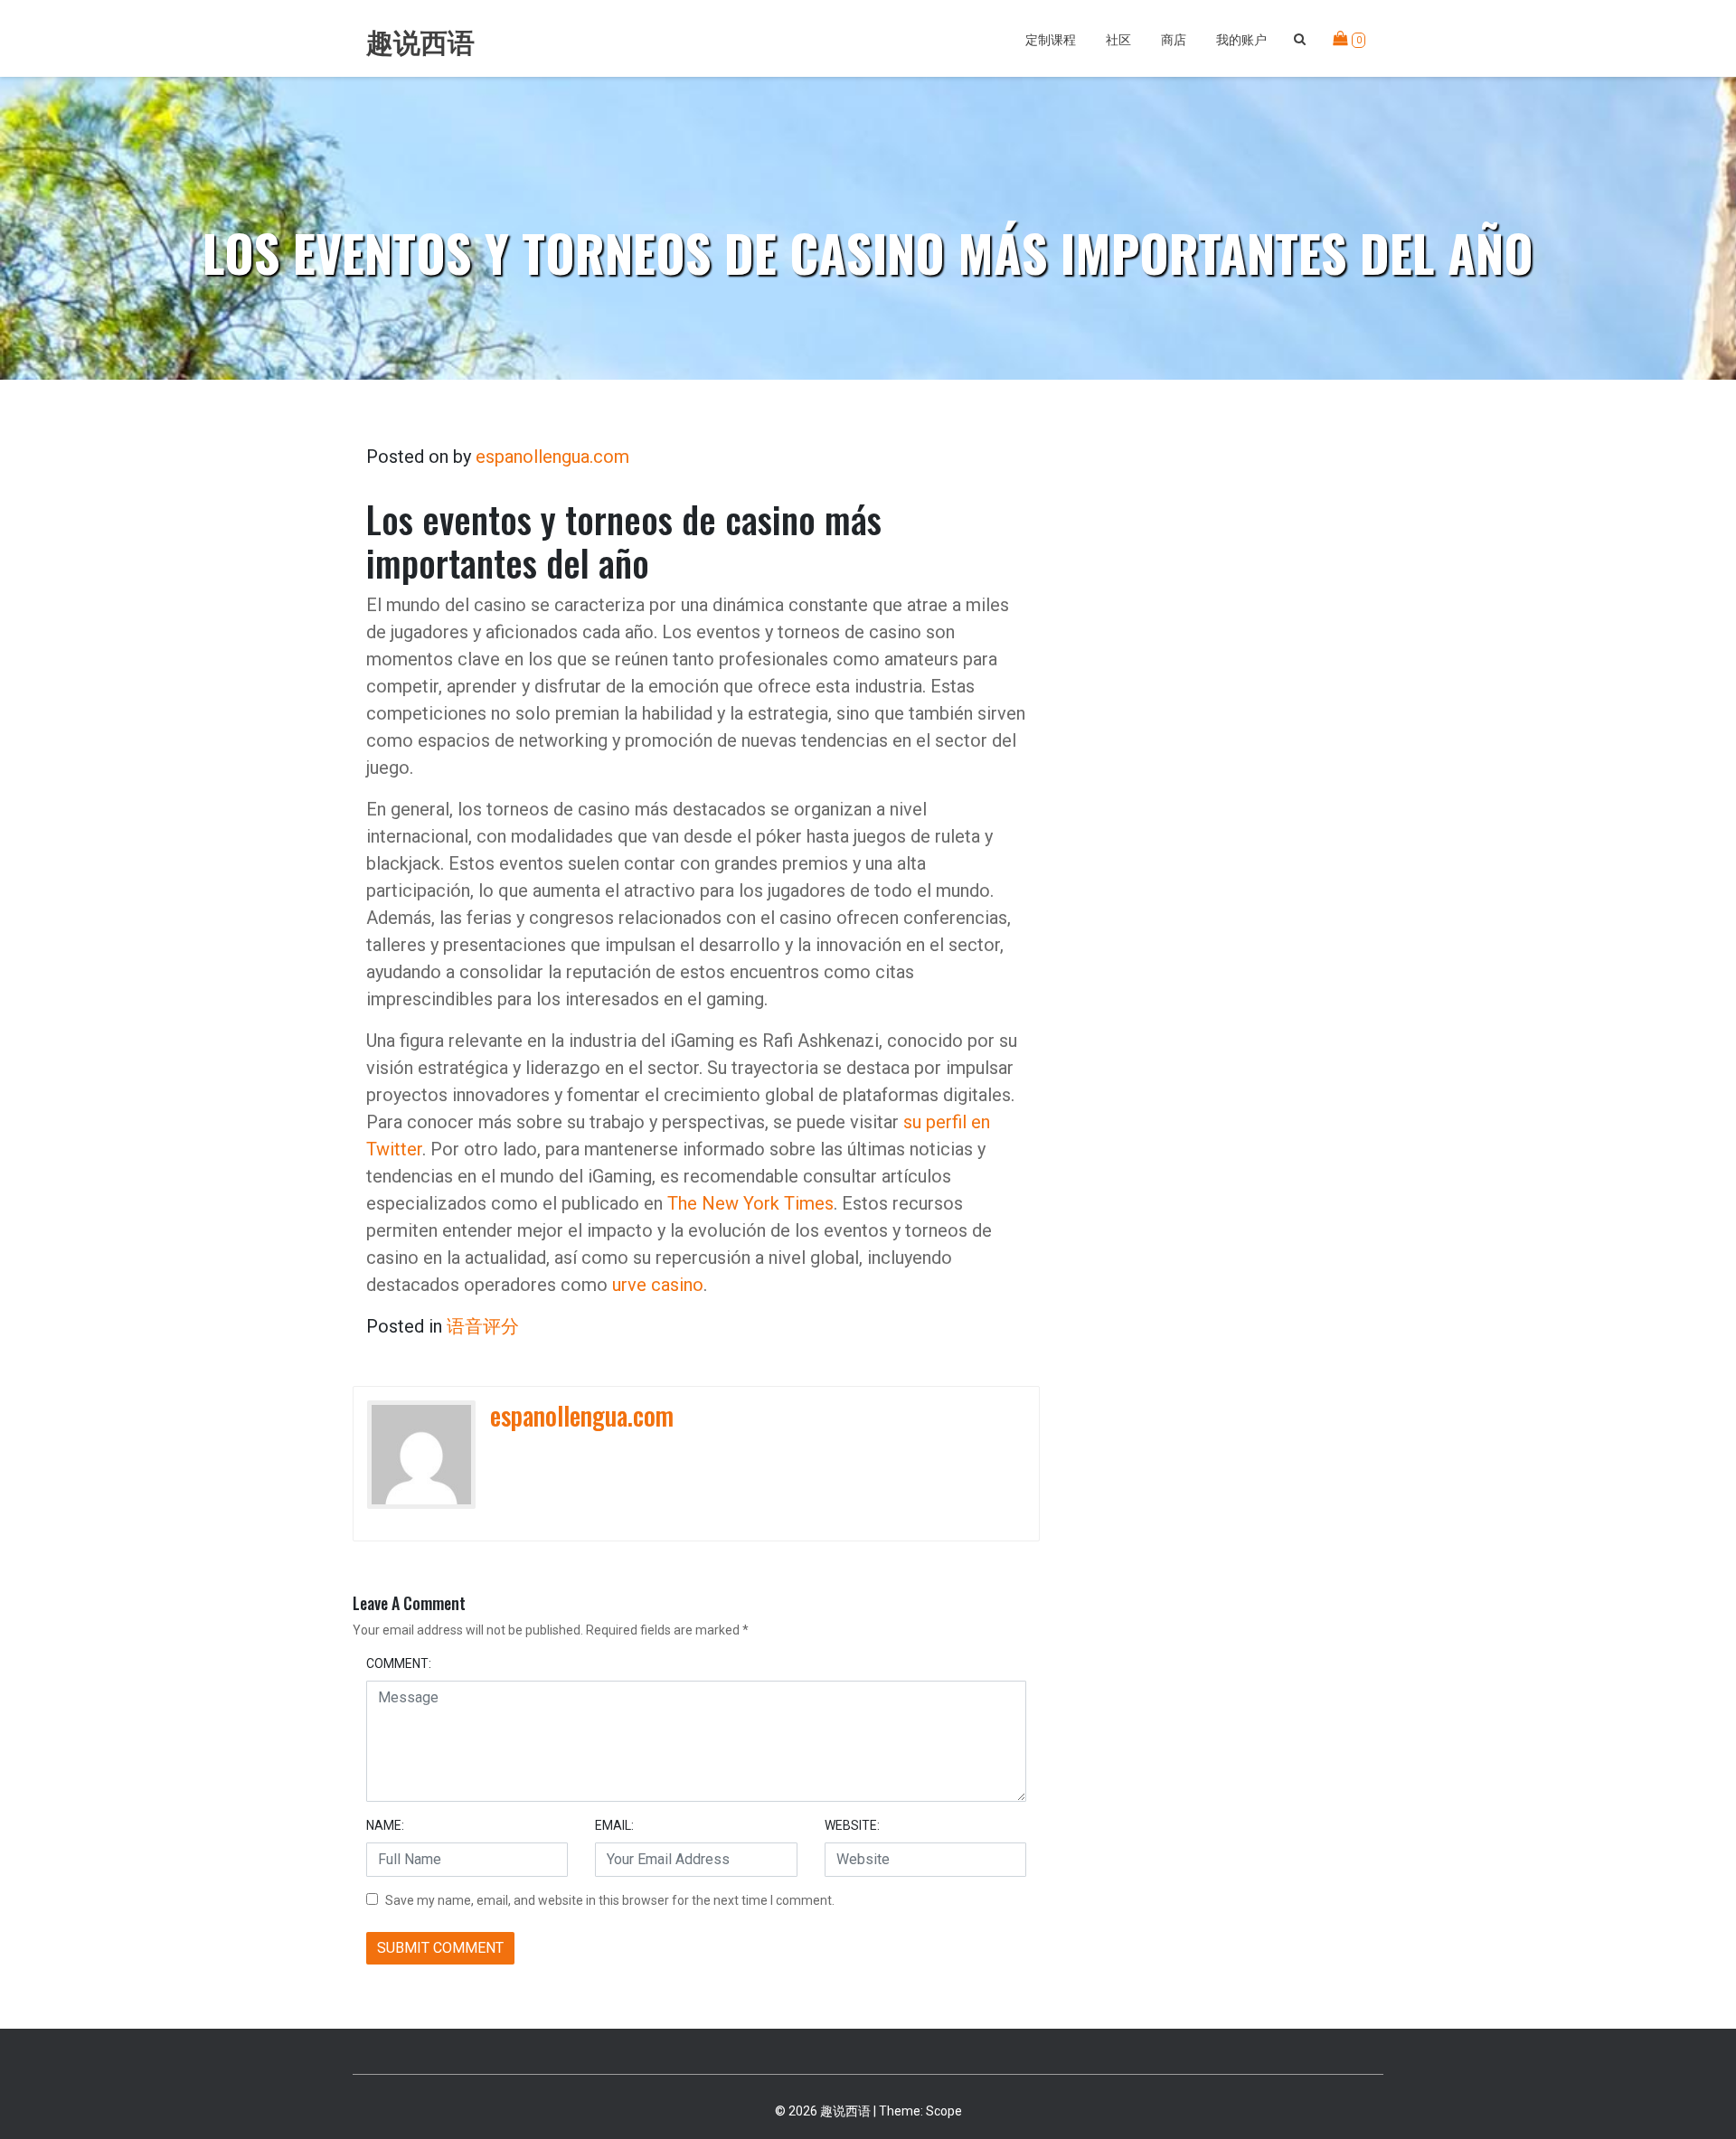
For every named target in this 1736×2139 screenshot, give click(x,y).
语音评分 (483, 1326)
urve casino (658, 1285)
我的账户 (1241, 38)
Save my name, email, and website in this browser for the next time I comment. (610, 1900)
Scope (944, 2111)
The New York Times (750, 1203)
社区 (1118, 38)
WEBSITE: (852, 1825)
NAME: (385, 1825)
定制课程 (1051, 38)
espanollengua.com (552, 457)
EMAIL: (614, 1825)
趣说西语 (420, 43)
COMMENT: (399, 1663)
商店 (1174, 38)
